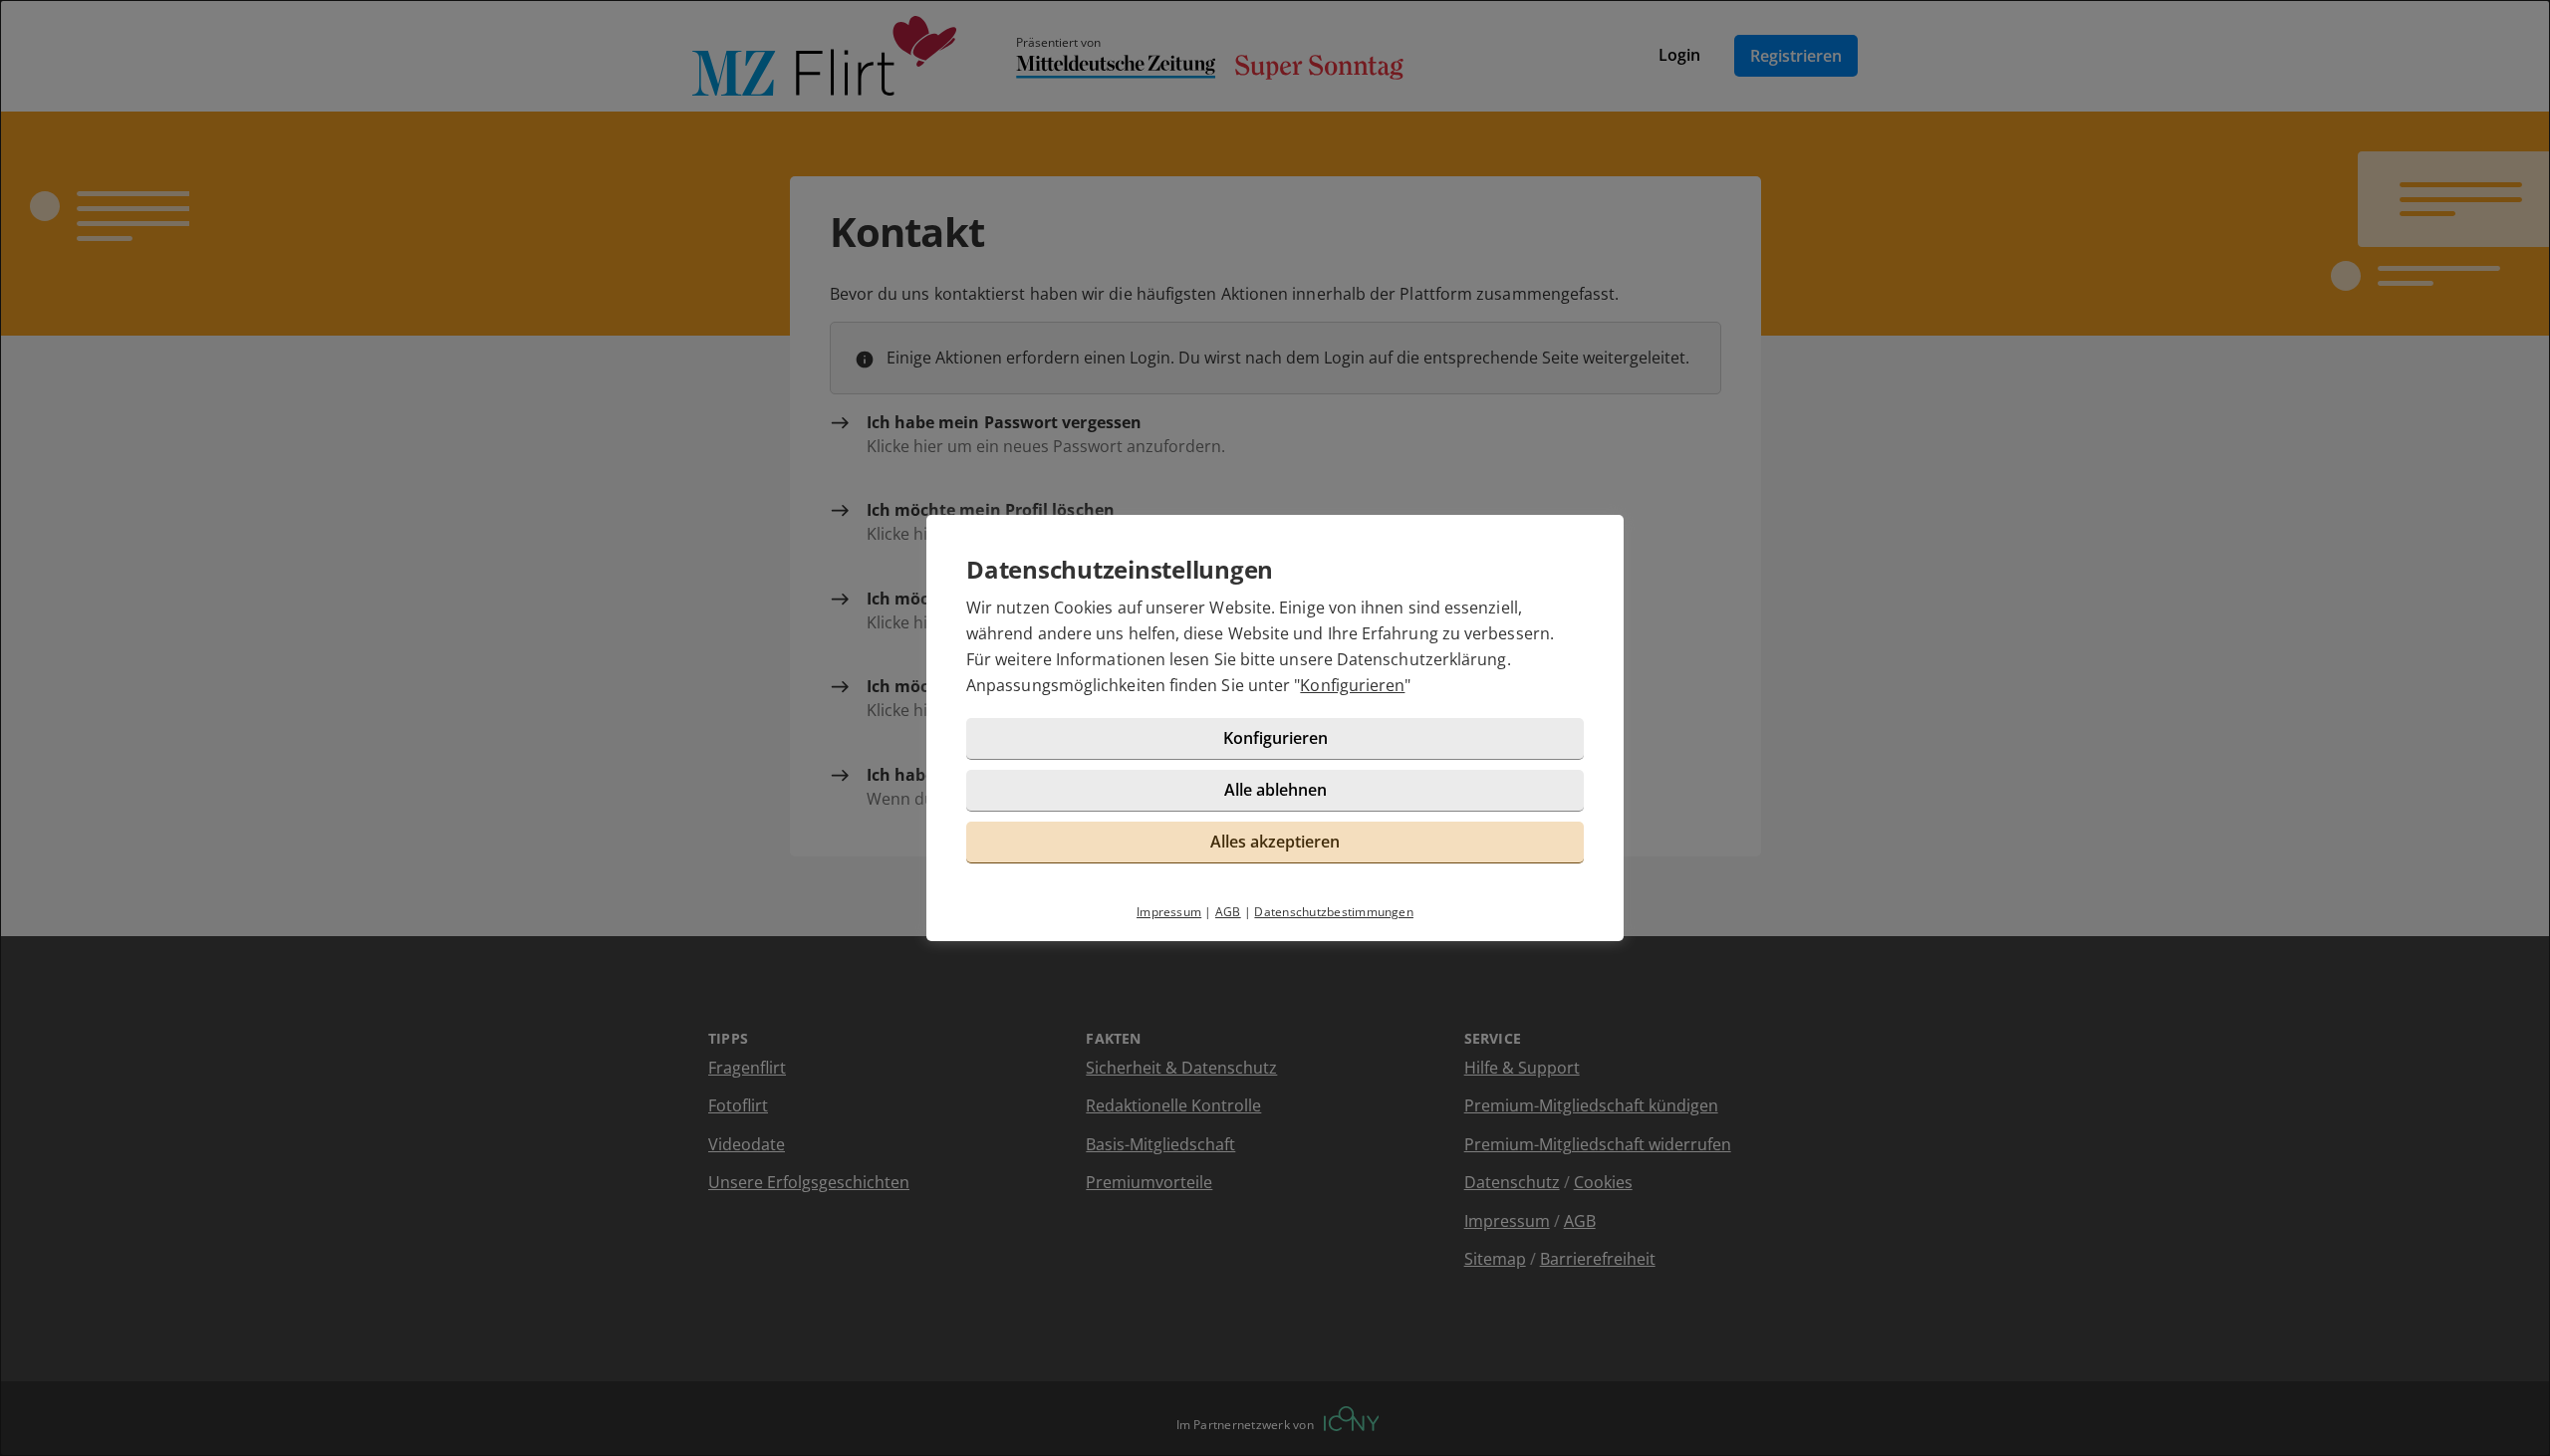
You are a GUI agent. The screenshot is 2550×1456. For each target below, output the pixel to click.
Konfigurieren (1352, 685)
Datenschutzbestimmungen (1334, 912)
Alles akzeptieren (1275, 842)
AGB (1228, 912)
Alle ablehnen (1275, 790)
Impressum (1169, 912)
